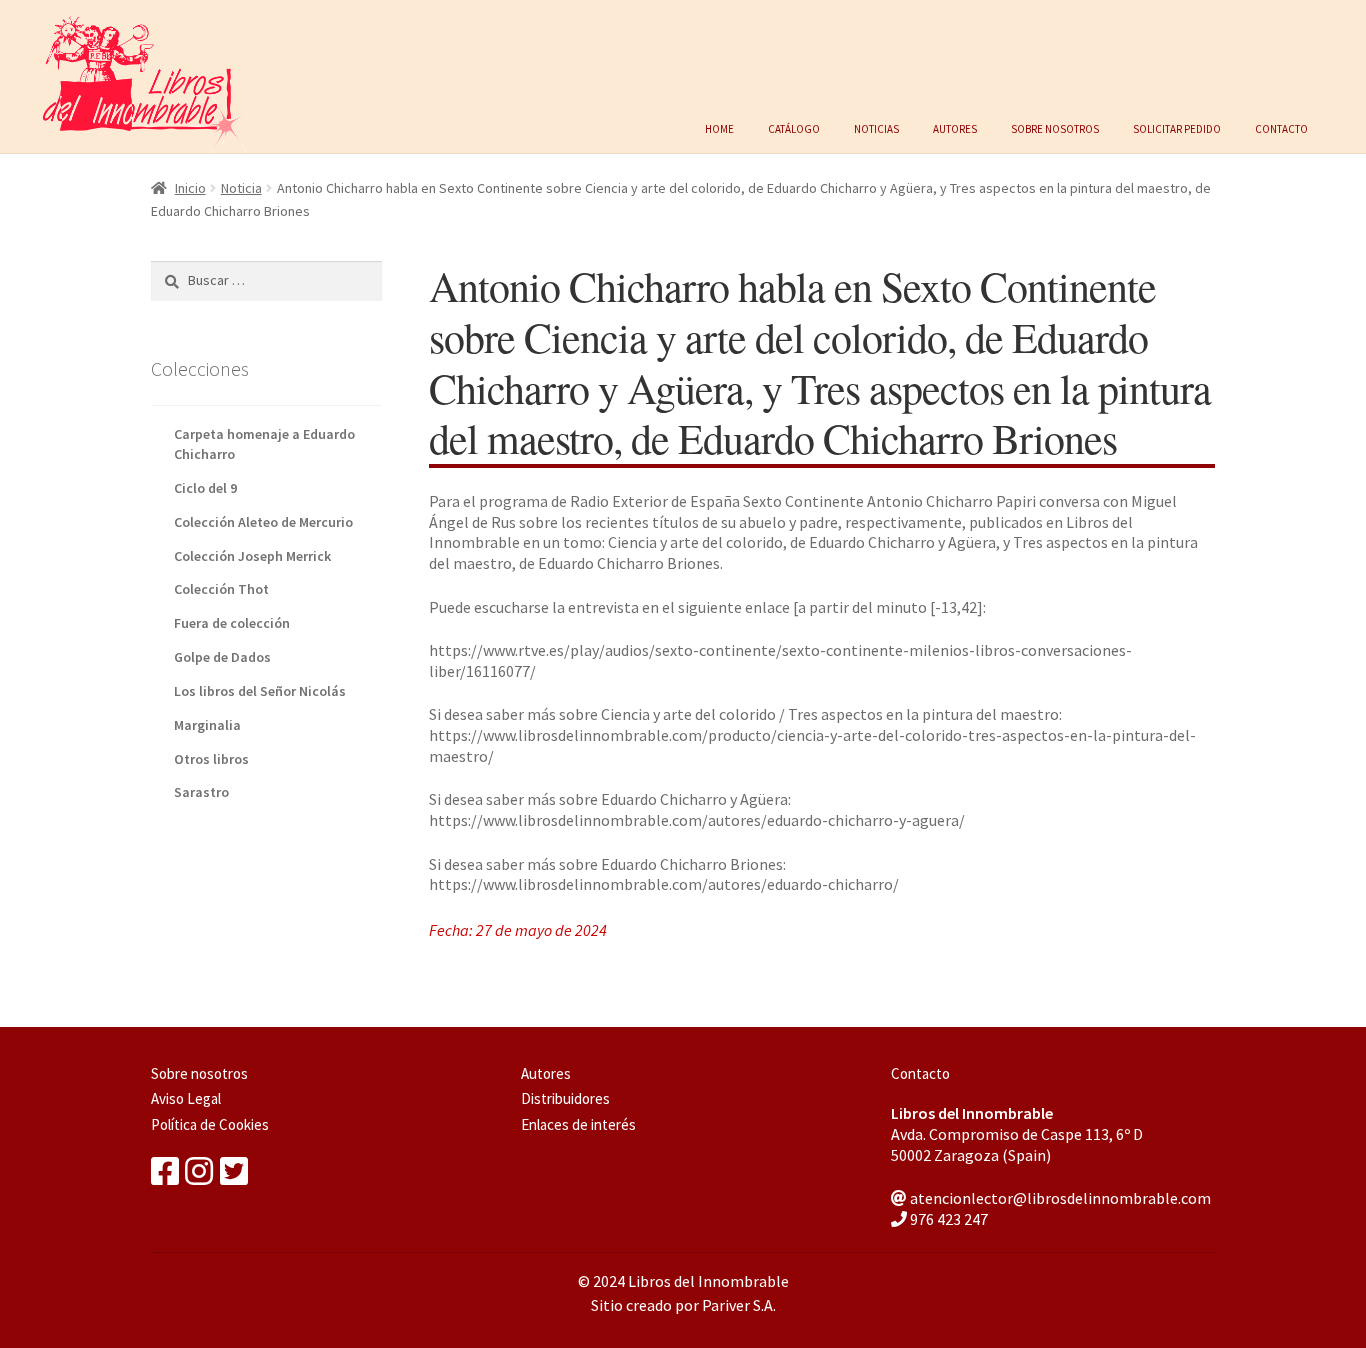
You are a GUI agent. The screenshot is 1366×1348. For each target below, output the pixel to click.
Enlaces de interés (578, 1124)
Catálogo (794, 127)
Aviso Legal (186, 1098)
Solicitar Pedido (1177, 127)
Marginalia (207, 725)
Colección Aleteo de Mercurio (263, 522)
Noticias (876, 127)
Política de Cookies (210, 1124)
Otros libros (211, 759)
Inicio (190, 188)
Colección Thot (221, 589)
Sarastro (201, 792)
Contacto (1281, 127)
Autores (955, 127)
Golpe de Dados (222, 657)
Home (719, 127)
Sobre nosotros (1055, 127)
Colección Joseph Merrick (252, 556)
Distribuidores (565, 1098)
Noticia (241, 188)
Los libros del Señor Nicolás (260, 691)
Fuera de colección (232, 623)
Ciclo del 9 (205, 488)
